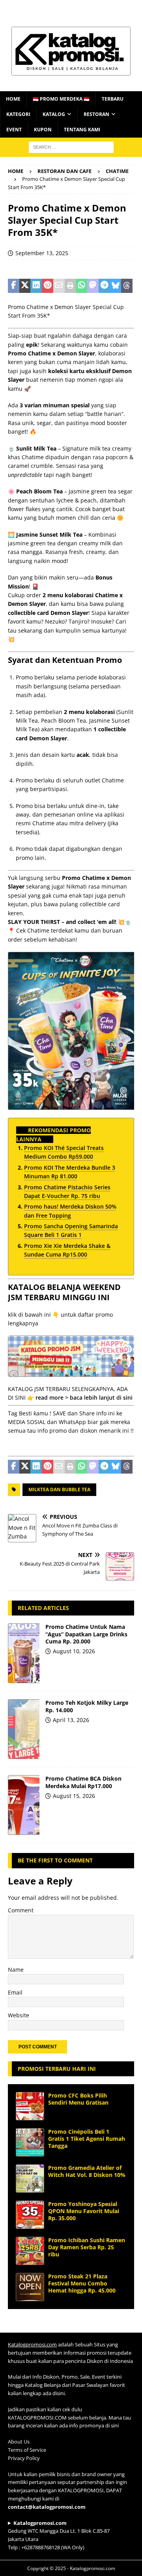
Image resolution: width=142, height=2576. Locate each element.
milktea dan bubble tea (59, 1489)
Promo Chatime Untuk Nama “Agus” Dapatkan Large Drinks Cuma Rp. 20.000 (86, 1634)
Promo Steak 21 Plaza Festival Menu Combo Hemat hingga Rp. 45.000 (82, 2283)
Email (15, 1992)
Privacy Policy (24, 2458)
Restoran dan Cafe (64, 171)
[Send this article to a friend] (59, 286)
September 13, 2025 (42, 253)
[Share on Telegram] (104, 286)
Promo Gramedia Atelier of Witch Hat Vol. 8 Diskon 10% (87, 2171)
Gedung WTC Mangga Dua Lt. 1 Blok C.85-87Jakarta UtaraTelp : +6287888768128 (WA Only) (59, 2535)
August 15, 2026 (74, 1796)
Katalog (54, 114)
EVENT (14, 130)
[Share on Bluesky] (116, 286)
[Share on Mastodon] (93, 286)
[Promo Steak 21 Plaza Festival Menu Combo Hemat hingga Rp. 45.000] (30, 2287)
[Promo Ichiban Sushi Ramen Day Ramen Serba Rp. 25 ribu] (30, 2251)
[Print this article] (70, 286)
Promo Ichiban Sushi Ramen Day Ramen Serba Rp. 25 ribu (87, 2247)
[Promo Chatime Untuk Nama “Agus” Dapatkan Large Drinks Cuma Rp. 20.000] (24, 1653)
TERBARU (113, 99)
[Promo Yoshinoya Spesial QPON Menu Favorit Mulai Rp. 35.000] (30, 2215)
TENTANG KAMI (82, 130)
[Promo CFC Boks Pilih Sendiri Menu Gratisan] (30, 2106)
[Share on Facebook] (14, 286)
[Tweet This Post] (25, 286)
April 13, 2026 (71, 1720)
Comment (21, 1910)
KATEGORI (18, 114)
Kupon (43, 130)
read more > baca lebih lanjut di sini (84, 1397)
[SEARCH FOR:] (71, 146)
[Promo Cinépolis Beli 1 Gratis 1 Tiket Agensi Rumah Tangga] (30, 2142)
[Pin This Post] (48, 286)
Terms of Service (27, 2450)
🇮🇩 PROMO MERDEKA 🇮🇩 (61, 99)
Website (19, 2015)
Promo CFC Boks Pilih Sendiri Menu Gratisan (78, 2099)
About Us (19, 2442)
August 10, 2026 (74, 1651)
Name (16, 1970)
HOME (13, 99)
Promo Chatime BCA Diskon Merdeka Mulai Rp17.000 (83, 1782)
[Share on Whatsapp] (81, 286)
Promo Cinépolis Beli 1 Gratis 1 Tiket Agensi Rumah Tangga (87, 2139)
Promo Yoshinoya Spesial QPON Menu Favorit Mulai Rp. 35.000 (84, 2211)
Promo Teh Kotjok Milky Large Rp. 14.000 (87, 1706)
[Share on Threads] (127, 286)
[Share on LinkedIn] (36, 286)
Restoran (96, 114)
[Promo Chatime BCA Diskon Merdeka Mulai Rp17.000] (24, 1805)
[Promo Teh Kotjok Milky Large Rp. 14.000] (24, 1729)
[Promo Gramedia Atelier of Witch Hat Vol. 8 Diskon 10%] (30, 2179)
